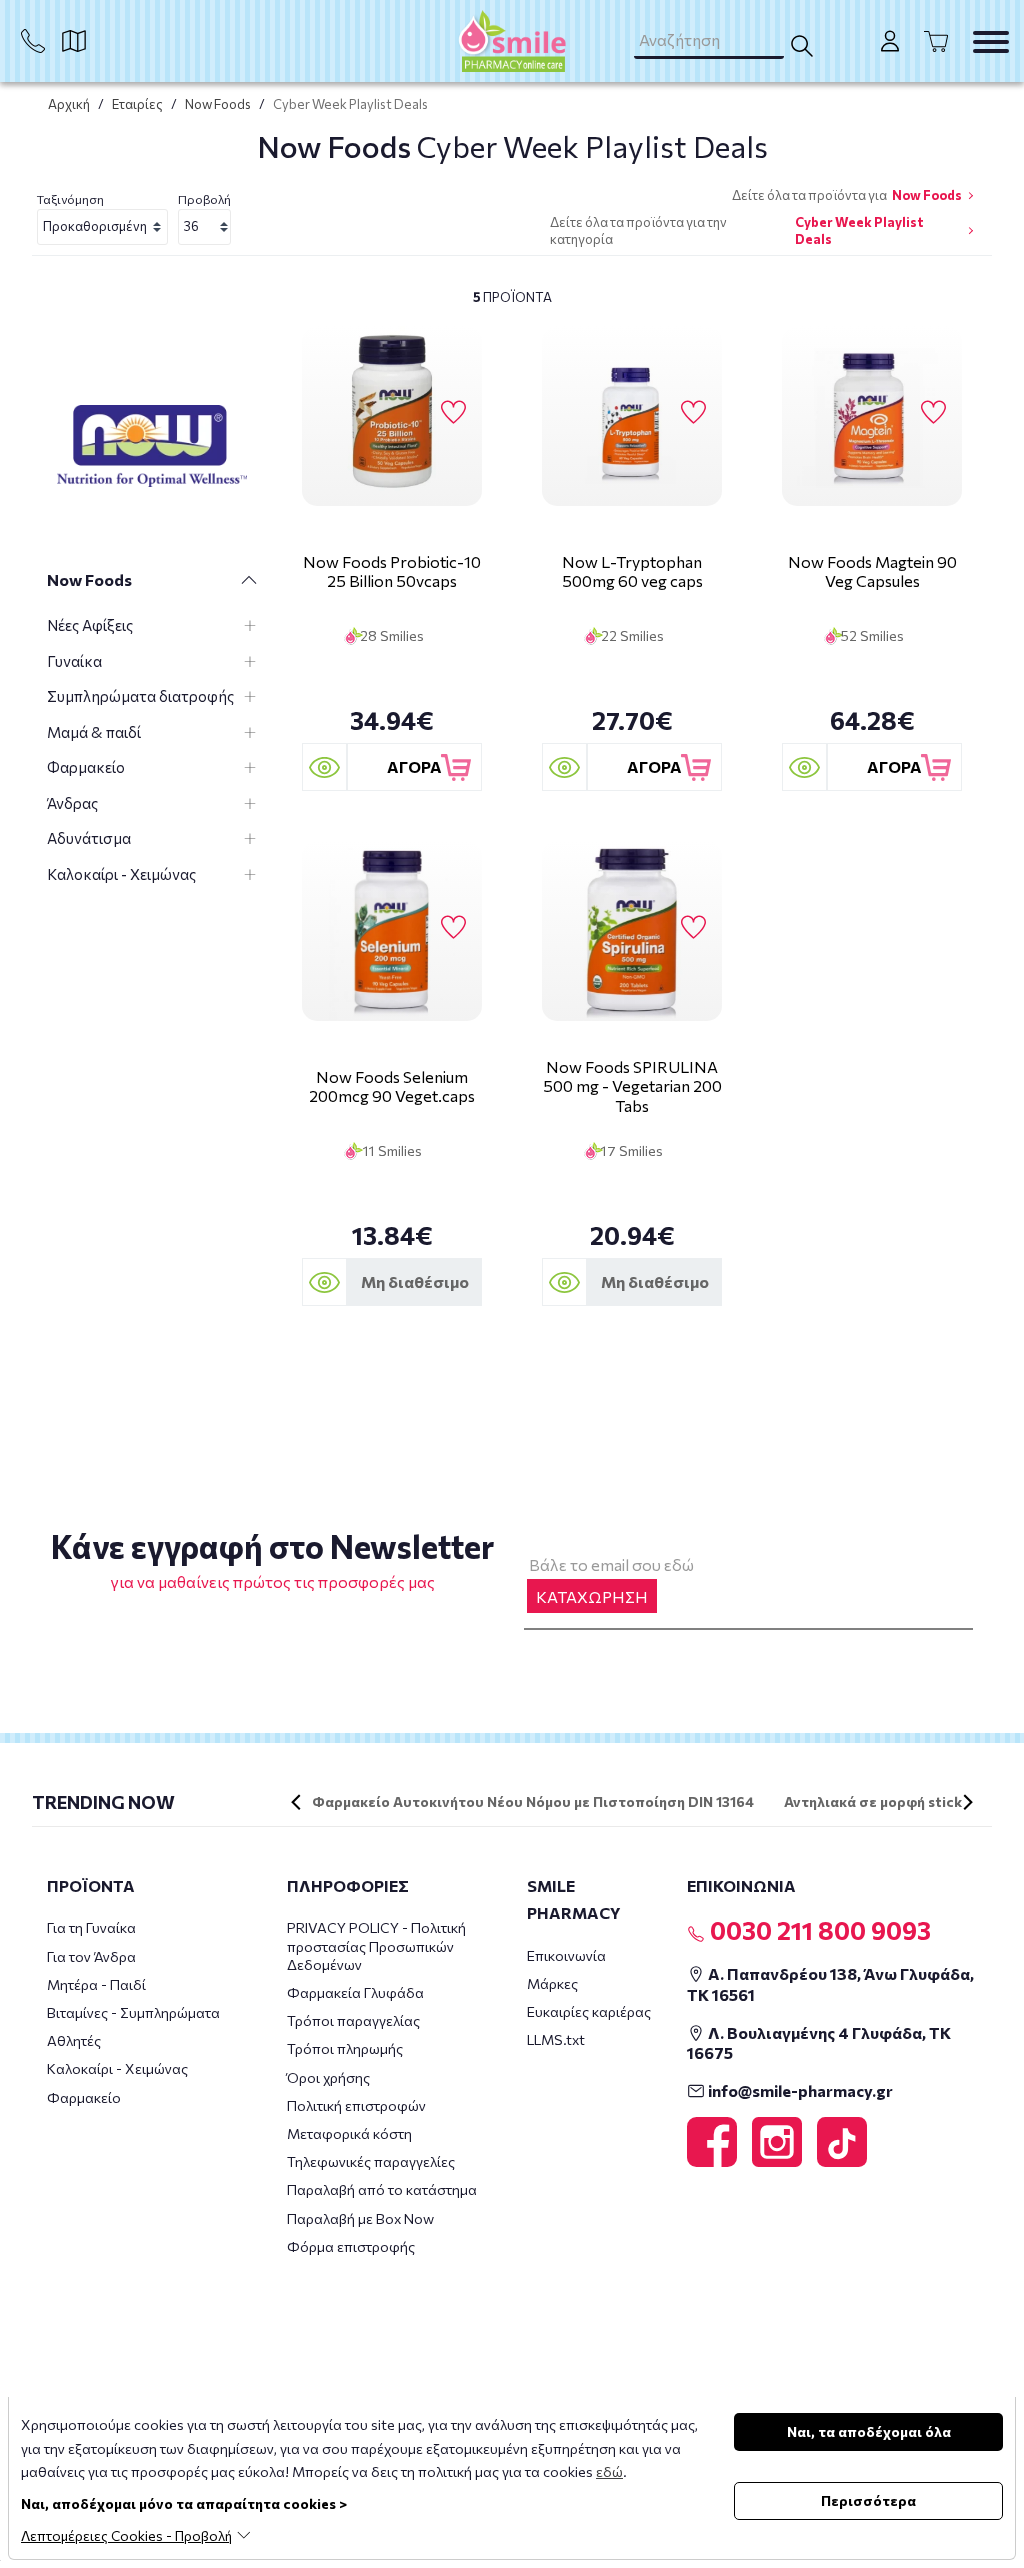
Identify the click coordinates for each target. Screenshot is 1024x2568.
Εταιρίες (137, 104)
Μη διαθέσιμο (415, 1281)
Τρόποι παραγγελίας (353, 2020)
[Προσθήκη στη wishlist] (453, 413)
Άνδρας (72, 803)
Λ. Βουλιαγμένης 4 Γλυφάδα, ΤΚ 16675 (819, 2043)
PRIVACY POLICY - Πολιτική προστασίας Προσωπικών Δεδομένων (376, 1945)
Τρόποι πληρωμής (345, 2048)
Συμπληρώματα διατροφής (140, 696)
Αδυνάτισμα (89, 838)
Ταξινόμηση (70, 199)
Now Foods (218, 104)
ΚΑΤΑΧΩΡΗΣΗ (592, 1596)
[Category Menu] (991, 42)
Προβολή (204, 199)
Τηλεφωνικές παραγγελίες (371, 2161)
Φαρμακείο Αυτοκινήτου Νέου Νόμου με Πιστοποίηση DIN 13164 (533, 1801)
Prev (296, 1802)
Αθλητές (74, 2040)
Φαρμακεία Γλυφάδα (355, 1992)
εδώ (609, 2471)
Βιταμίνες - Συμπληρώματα (133, 2012)
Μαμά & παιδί (94, 732)
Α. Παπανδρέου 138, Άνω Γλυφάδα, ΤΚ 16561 (830, 1984)
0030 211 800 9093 (818, 1930)
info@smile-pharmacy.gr (799, 2090)
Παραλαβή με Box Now (360, 2218)
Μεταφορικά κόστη (349, 2133)
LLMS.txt (556, 2039)
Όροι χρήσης (328, 2077)
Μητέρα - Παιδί (96, 1984)
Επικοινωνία (566, 1955)
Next (968, 1802)
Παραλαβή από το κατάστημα (382, 2189)
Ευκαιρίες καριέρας (589, 2011)
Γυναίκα (74, 661)
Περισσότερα (868, 2500)
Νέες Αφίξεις (90, 625)
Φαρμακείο (86, 767)
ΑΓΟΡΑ (414, 766)
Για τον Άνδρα (91, 1956)
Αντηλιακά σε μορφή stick (873, 1801)
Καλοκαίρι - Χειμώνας (121, 874)
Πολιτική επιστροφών (356, 2105)
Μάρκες (552, 1983)
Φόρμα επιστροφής (351, 2246)
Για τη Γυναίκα (91, 1927)
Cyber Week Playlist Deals (859, 230)
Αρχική (69, 104)
